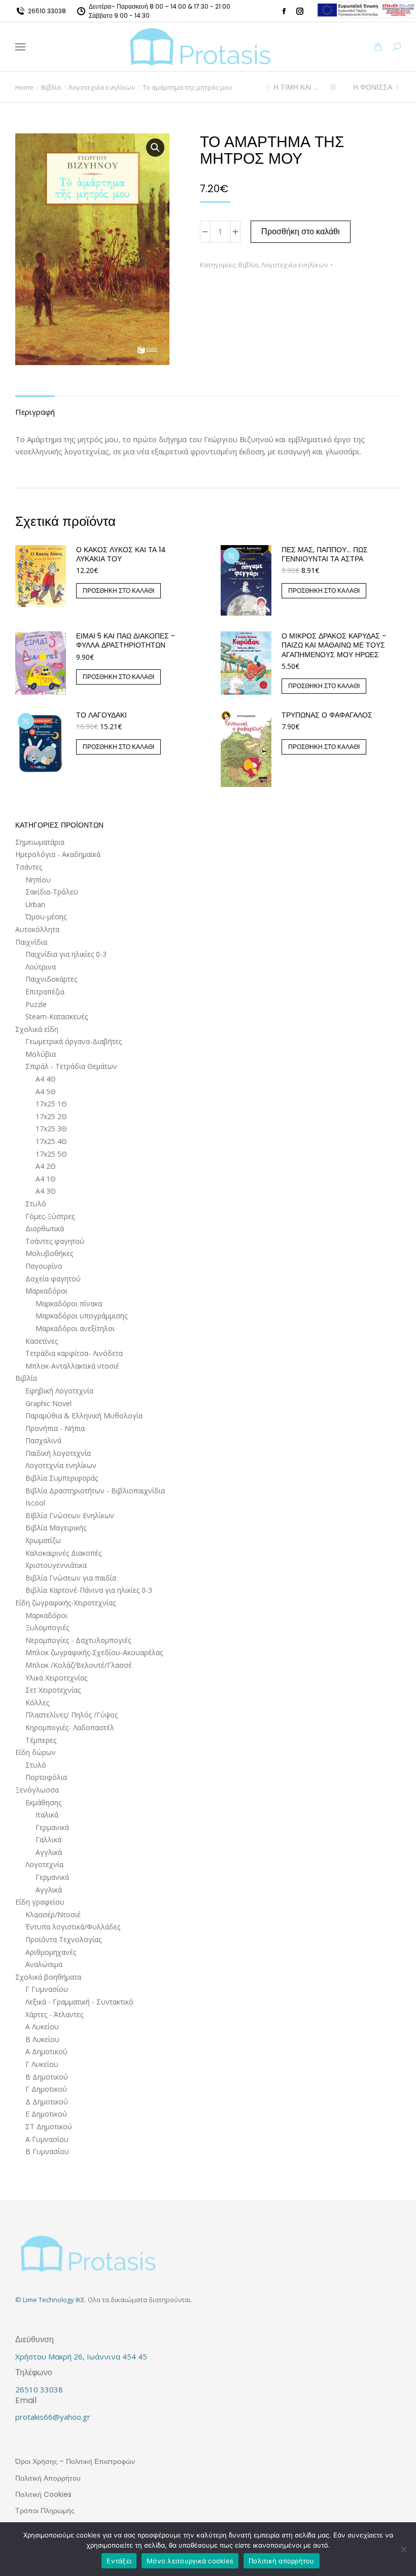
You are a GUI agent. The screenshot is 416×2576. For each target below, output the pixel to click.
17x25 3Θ (51, 1129)
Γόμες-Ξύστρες (50, 1216)
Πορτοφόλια (46, 1777)
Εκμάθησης (43, 1802)
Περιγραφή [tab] (35, 412)
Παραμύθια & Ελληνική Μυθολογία (84, 1416)
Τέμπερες (41, 1740)
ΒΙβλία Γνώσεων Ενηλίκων (70, 1515)
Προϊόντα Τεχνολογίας (63, 1939)
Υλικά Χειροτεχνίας (56, 1678)
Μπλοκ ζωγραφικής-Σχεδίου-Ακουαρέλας (94, 1652)
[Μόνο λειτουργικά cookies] (403, 2549)
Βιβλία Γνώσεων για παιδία (71, 1578)
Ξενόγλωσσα (37, 1790)
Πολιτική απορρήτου (282, 2561)
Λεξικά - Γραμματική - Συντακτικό (79, 2002)
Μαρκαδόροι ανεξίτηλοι (75, 1328)
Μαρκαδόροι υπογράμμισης (81, 1316)
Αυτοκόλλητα (37, 929)
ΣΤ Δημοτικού (49, 2126)
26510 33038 (47, 11)
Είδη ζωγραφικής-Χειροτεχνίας (65, 1603)
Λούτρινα (41, 967)
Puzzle (36, 1004)
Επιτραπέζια (45, 992)
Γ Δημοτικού (46, 2089)
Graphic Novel (48, 1403)
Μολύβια (41, 1054)
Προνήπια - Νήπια (55, 1428)
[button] (150, 8)
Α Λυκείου (42, 2027)
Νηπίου (38, 880)
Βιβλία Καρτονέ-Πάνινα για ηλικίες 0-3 (89, 1590)
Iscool (35, 1503)
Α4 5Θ (46, 1092)
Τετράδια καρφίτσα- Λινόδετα (74, 1353)
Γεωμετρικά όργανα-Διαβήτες (74, 1041)
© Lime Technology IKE (50, 2300)
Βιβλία (248, 265)
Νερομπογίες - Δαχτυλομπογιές (78, 1640)
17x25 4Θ (51, 1141)
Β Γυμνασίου (47, 2151)
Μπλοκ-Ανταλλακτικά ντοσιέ (72, 1366)
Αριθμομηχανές (51, 1952)
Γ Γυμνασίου (47, 1989)
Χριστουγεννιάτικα (56, 1565)
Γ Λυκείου (42, 2064)
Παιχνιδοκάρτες (51, 979)
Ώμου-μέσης (46, 917)
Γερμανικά (52, 1827)
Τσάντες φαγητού (55, 1241)
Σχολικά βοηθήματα (48, 1977)
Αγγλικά (49, 1852)
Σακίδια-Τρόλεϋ (52, 892)
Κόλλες (37, 1703)
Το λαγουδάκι (101, 715)
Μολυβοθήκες (49, 1253)
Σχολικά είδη (37, 1029)
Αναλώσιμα (44, 1964)
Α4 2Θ (46, 1166)
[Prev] (269, 87)
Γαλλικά (48, 1839)
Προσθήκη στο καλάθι (301, 231)
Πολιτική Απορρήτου (48, 2478)
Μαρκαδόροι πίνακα (69, 1303)
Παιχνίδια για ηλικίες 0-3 (66, 954)
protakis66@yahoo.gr (53, 2417)
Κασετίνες (42, 1341)
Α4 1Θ (46, 1179)
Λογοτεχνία (44, 1864)
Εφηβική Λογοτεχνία (59, 1391)
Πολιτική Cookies (43, 2494)
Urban (35, 904)
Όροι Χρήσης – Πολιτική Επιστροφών (75, 2461)
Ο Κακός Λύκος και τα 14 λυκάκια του (121, 554)
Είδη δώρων (36, 1752)
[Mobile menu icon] (20, 47)
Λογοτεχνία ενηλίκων (294, 265)
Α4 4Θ (46, 1079)
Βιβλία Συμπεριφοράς (62, 1478)
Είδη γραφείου (40, 1902)
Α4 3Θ (46, 1191)
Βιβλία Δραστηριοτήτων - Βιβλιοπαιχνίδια (95, 1491)
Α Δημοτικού (46, 2051)
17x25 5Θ (51, 1154)
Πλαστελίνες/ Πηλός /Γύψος (72, 1715)
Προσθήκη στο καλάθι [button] (118, 591)
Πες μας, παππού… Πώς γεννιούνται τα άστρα (325, 554)
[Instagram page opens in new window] (300, 11)
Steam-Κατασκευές (57, 1016)
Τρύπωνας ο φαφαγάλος (327, 715)
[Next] (396, 87)
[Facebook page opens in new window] (284, 11)
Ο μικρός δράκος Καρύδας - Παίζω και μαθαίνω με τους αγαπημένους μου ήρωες (334, 645)
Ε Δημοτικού (46, 2114)
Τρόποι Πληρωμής (45, 2511)
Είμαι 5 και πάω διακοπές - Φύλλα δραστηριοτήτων (126, 640)
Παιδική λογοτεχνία (58, 1453)
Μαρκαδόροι (46, 1291)
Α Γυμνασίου (47, 2139)
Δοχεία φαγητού (53, 1279)
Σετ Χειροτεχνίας (53, 1690)
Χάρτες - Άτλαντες (54, 2014)
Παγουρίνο (44, 1266)
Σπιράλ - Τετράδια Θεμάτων (71, 1066)
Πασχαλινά (43, 1440)
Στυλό (36, 1204)
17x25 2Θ (51, 1116)
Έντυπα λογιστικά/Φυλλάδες (73, 1927)
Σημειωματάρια (40, 842)
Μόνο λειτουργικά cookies (190, 2561)
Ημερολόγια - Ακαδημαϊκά (58, 854)
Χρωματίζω (43, 1540)
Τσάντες (29, 867)
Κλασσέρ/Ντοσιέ (53, 1915)
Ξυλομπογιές (47, 1627)
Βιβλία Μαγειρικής (56, 1528)
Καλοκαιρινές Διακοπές (63, 1553)
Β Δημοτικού (47, 2077)
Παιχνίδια (31, 942)
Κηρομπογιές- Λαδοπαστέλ (70, 1727)
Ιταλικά (47, 1815)
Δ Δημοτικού (47, 2102)
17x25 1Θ (51, 1104)
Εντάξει (119, 2561)
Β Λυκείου (42, 2039)
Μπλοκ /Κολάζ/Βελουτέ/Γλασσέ (79, 1665)
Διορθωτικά (45, 1228)
